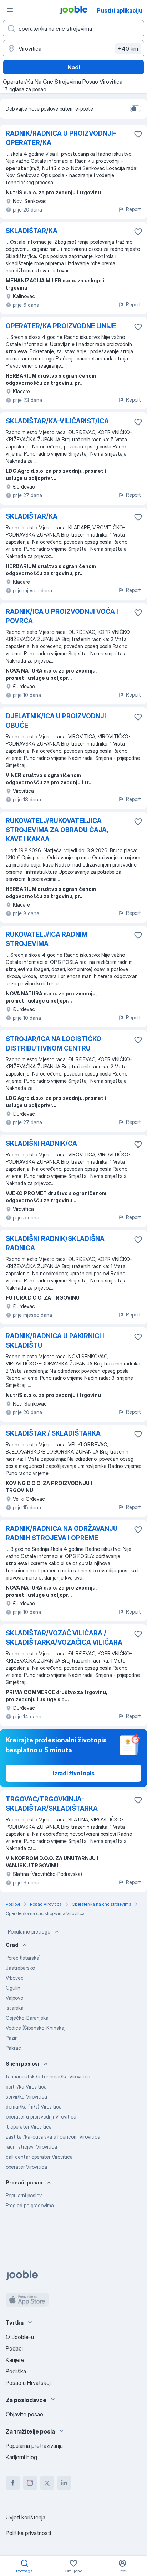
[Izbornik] (10, 10)
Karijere (15, 2360)
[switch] (136, 109)
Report (133, 209)
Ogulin (13, 1988)
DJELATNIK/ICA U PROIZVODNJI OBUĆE (56, 721)
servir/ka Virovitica (26, 2097)
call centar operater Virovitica (39, 2157)
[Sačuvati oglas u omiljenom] (138, 134)
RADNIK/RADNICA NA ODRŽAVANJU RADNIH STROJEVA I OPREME (62, 1533)
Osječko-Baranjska (27, 2018)
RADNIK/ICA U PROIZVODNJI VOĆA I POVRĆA (62, 616)
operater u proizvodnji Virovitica (41, 2117)
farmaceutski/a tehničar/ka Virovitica (48, 2077)
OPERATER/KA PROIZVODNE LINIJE (61, 326)
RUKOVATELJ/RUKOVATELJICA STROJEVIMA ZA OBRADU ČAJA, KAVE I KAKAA (57, 830)
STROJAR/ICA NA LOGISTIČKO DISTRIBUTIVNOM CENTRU (54, 1044)
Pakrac (13, 2048)
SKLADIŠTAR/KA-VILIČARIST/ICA (57, 421)
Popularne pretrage (29, 1932)
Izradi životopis (74, 1773)
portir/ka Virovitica (26, 2087)
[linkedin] (64, 2483)
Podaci (14, 2348)
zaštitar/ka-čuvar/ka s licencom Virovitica (53, 2137)
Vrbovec (15, 1978)
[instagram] (30, 2483)
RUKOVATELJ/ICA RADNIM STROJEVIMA (47, 939)
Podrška (16, 2371)
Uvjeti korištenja (26, 2517)
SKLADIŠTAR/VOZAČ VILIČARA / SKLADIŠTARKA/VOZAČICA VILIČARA (64, 1638)
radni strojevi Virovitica (31, 2147)
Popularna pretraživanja (34, 2446)
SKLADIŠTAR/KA (32, 231)
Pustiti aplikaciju (120, 10)
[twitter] (47, 2483)
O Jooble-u (20, 2337)
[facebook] (13, 2483)
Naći (74, 67)
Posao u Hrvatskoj (28, 2383)
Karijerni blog (21, 2457)
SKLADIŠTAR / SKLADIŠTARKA (53, 1433)
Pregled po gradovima (30, 2205)
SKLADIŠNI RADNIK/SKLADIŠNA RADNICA (55, 1243)
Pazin (12, 2038)
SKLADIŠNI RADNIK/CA (41, 1143)
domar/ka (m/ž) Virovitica (34, 2107)
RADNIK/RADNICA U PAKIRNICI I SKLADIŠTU (55, 1341)
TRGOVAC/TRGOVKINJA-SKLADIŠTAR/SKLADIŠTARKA (52, 1804)
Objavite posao (24, 2414)
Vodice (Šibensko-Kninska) (36, 2028)
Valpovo (14, 1998)
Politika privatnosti (28, 2533)
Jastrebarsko (20, 1968)
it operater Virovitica (29, 2127)
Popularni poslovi (24, 2195)
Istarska (15, 2008)
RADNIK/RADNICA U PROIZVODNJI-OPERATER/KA (61, 138)
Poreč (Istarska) (23, 1958)
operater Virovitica (26, 2167)
